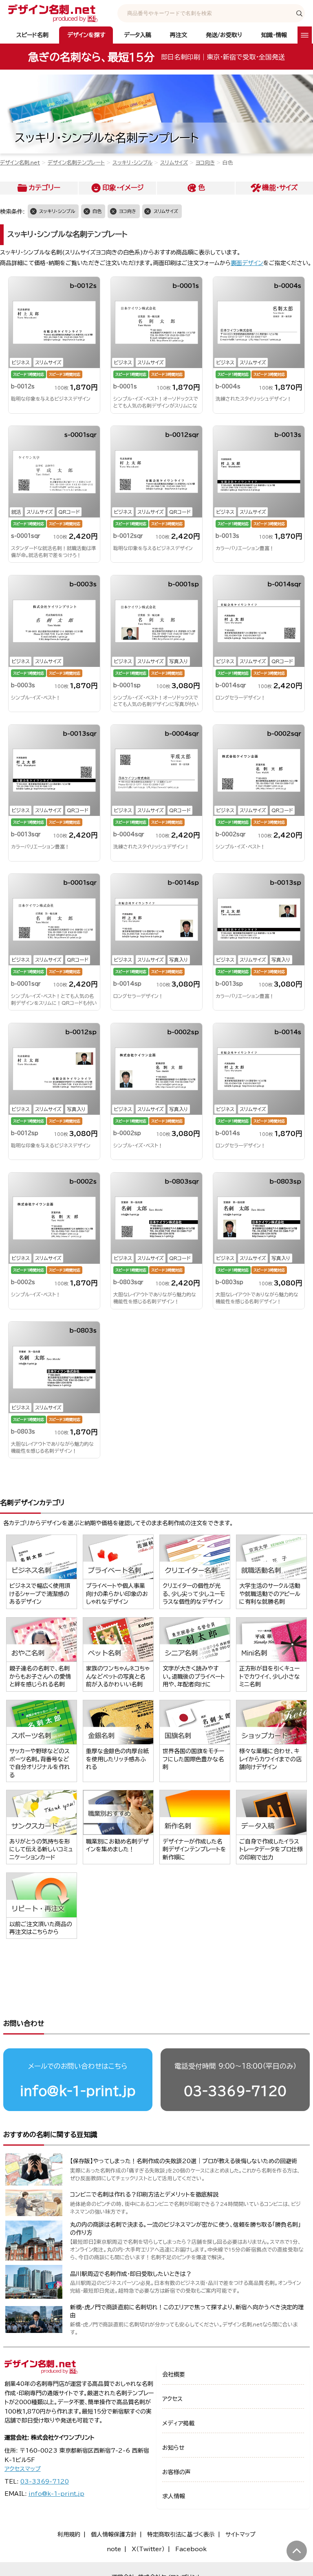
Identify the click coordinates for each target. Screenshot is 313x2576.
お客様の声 (176, 2472)
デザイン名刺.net (20, 163)
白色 (97, 211)
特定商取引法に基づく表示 (181, 2534)
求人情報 (174, 2496)
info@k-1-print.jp (78, 2091)
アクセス (172, 2399)
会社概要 (174, 2374)
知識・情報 (274, 35)
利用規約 (69, 2534)
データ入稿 (138, 35)
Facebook (191, 2549)
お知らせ (173, 2448)
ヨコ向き (205, 163)
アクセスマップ (23, 2469)
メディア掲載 (178, 2423)
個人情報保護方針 (114, 2534)
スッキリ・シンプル (132, 163)
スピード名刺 (32, 35)
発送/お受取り (224, 35)
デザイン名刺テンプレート (76, 163)
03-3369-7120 (235, 2091)
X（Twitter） (148, 2549)
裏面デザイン (247, 263)
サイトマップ (240, 2534)
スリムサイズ (174, 163)
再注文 (179, 35)
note (114, 2549)
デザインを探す (86, 35)
